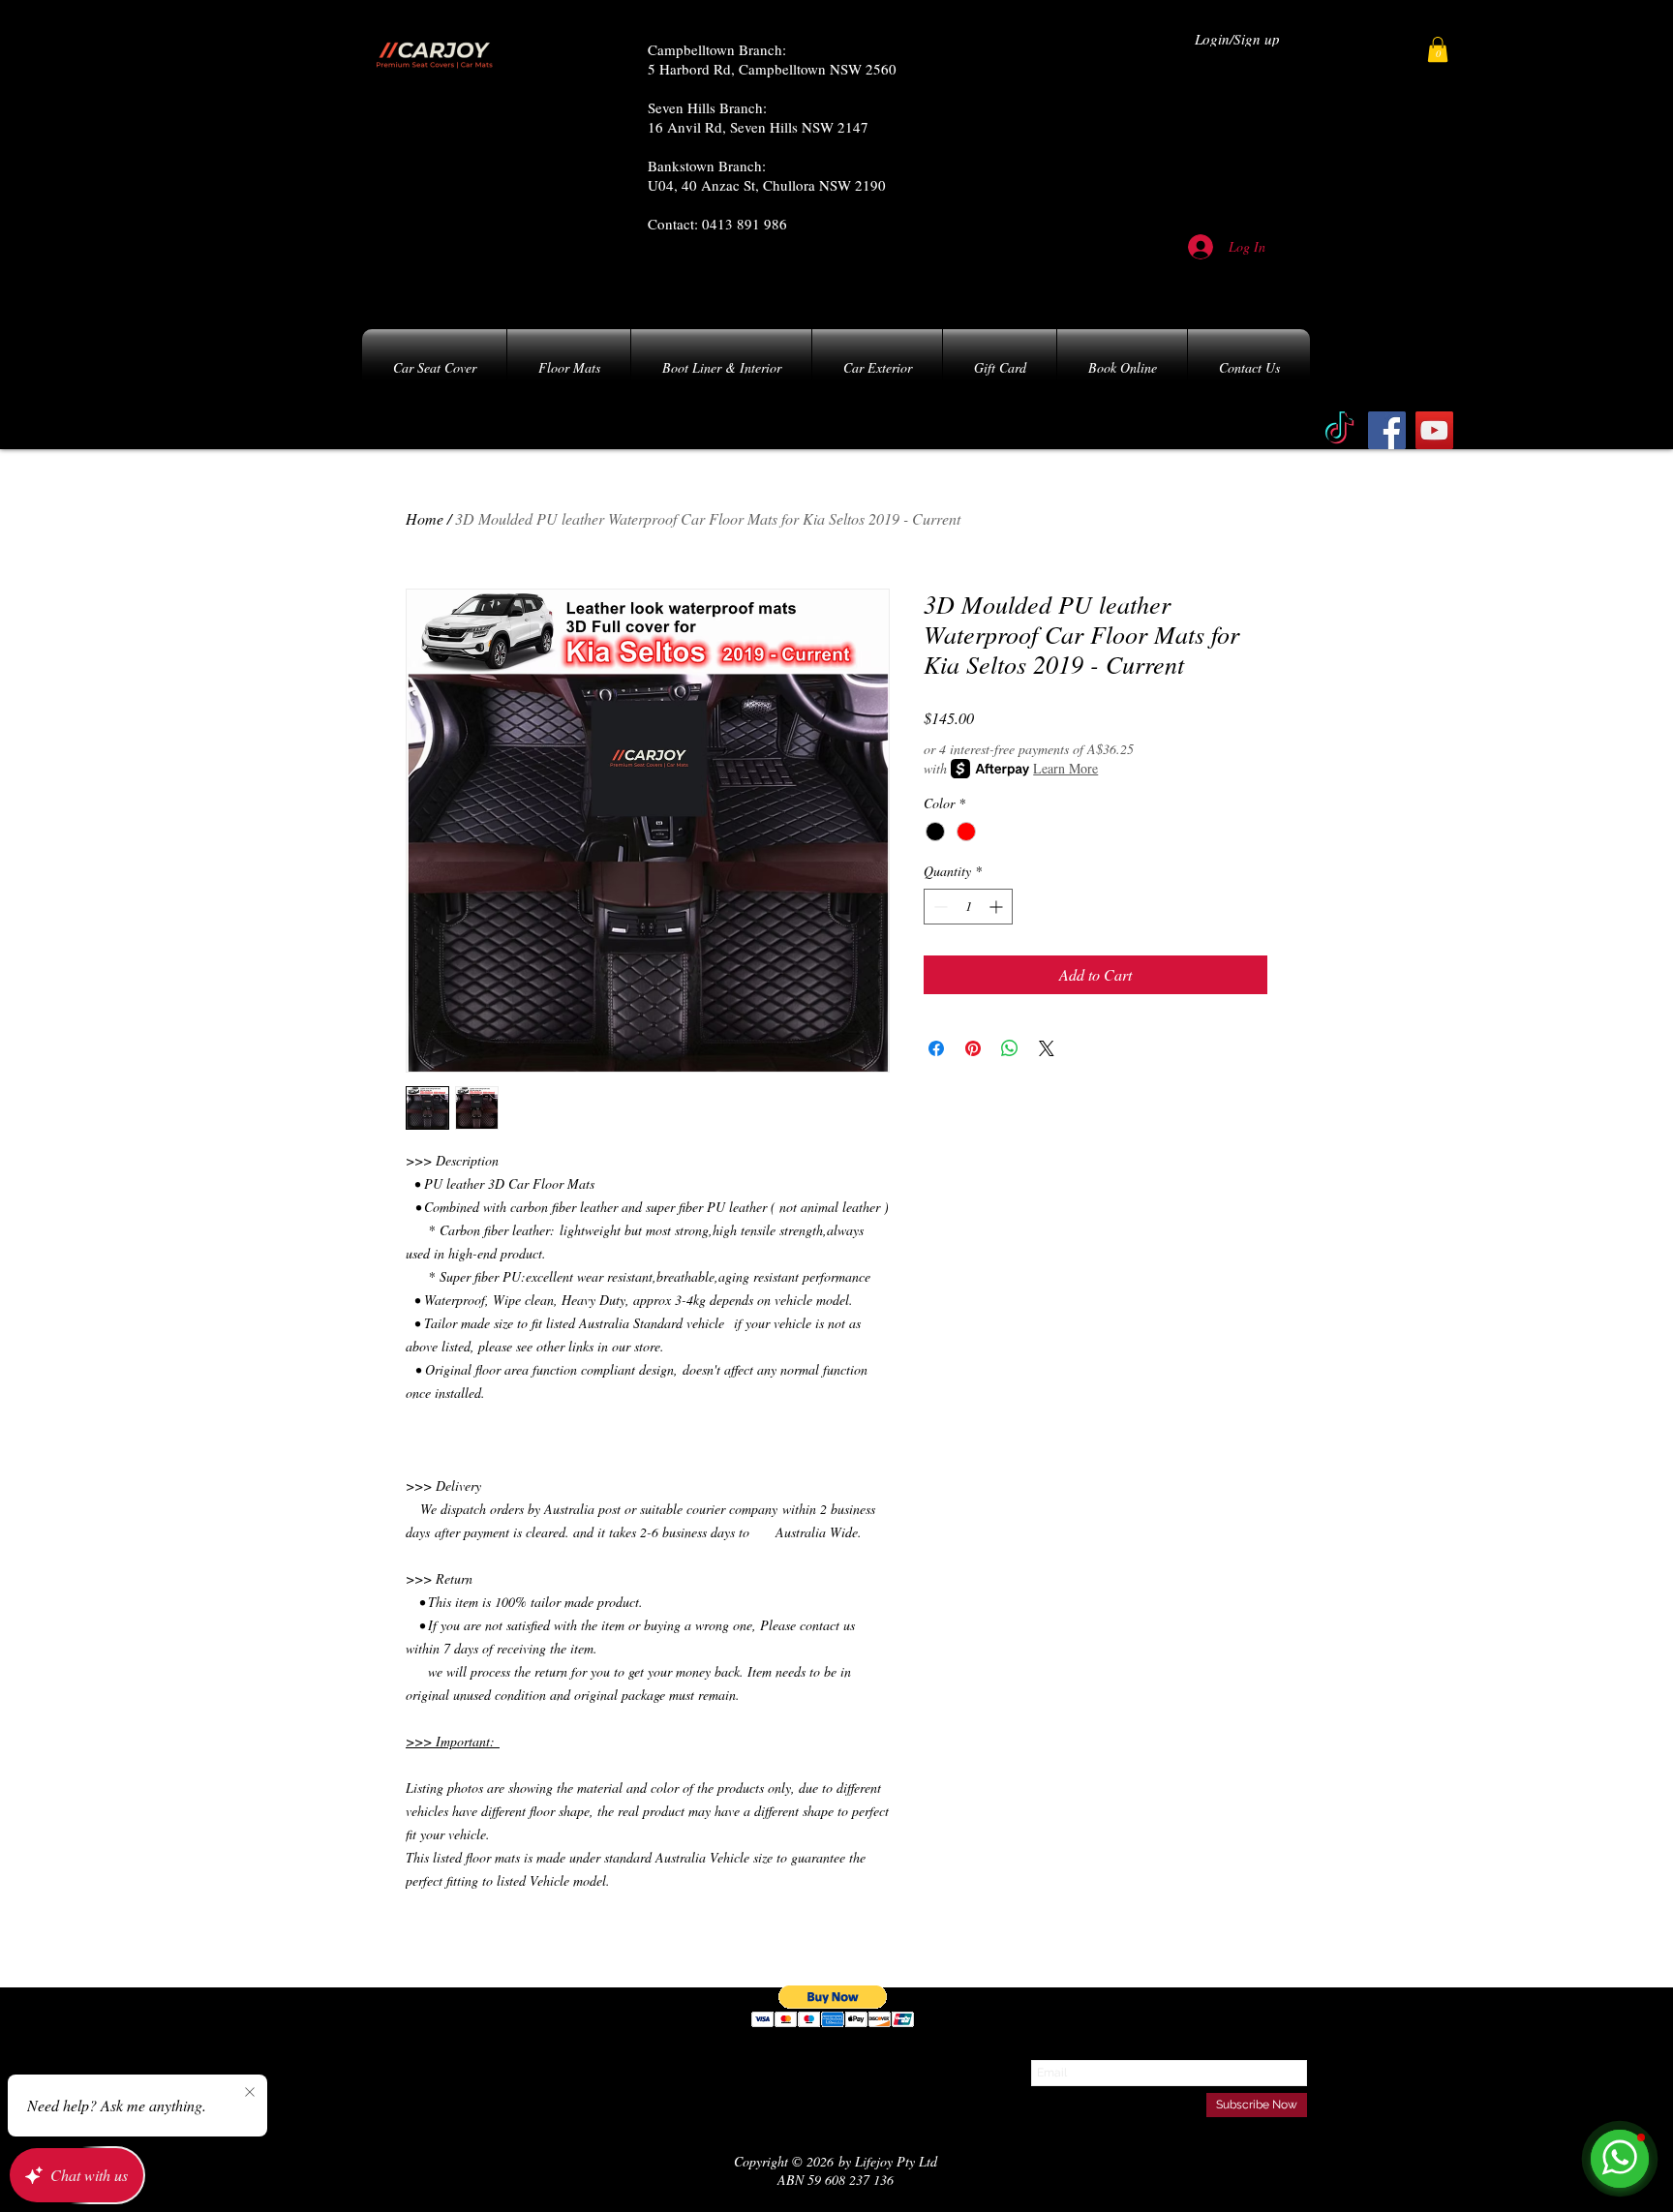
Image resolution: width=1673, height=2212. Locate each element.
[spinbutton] (968, 907)
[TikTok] (1339, 430)
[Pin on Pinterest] (973, 1048)
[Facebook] (1387, 430)
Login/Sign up (1237, 39)
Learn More (1065, 768)
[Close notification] (250, 2093)
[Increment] (998, 907)
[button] (1438, 49)
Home (425, 518)
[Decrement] (939, 907)
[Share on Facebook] (936, 1048)
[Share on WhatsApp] (1010, 1048)
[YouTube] (1434, 430)
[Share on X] (1047, 1048)
